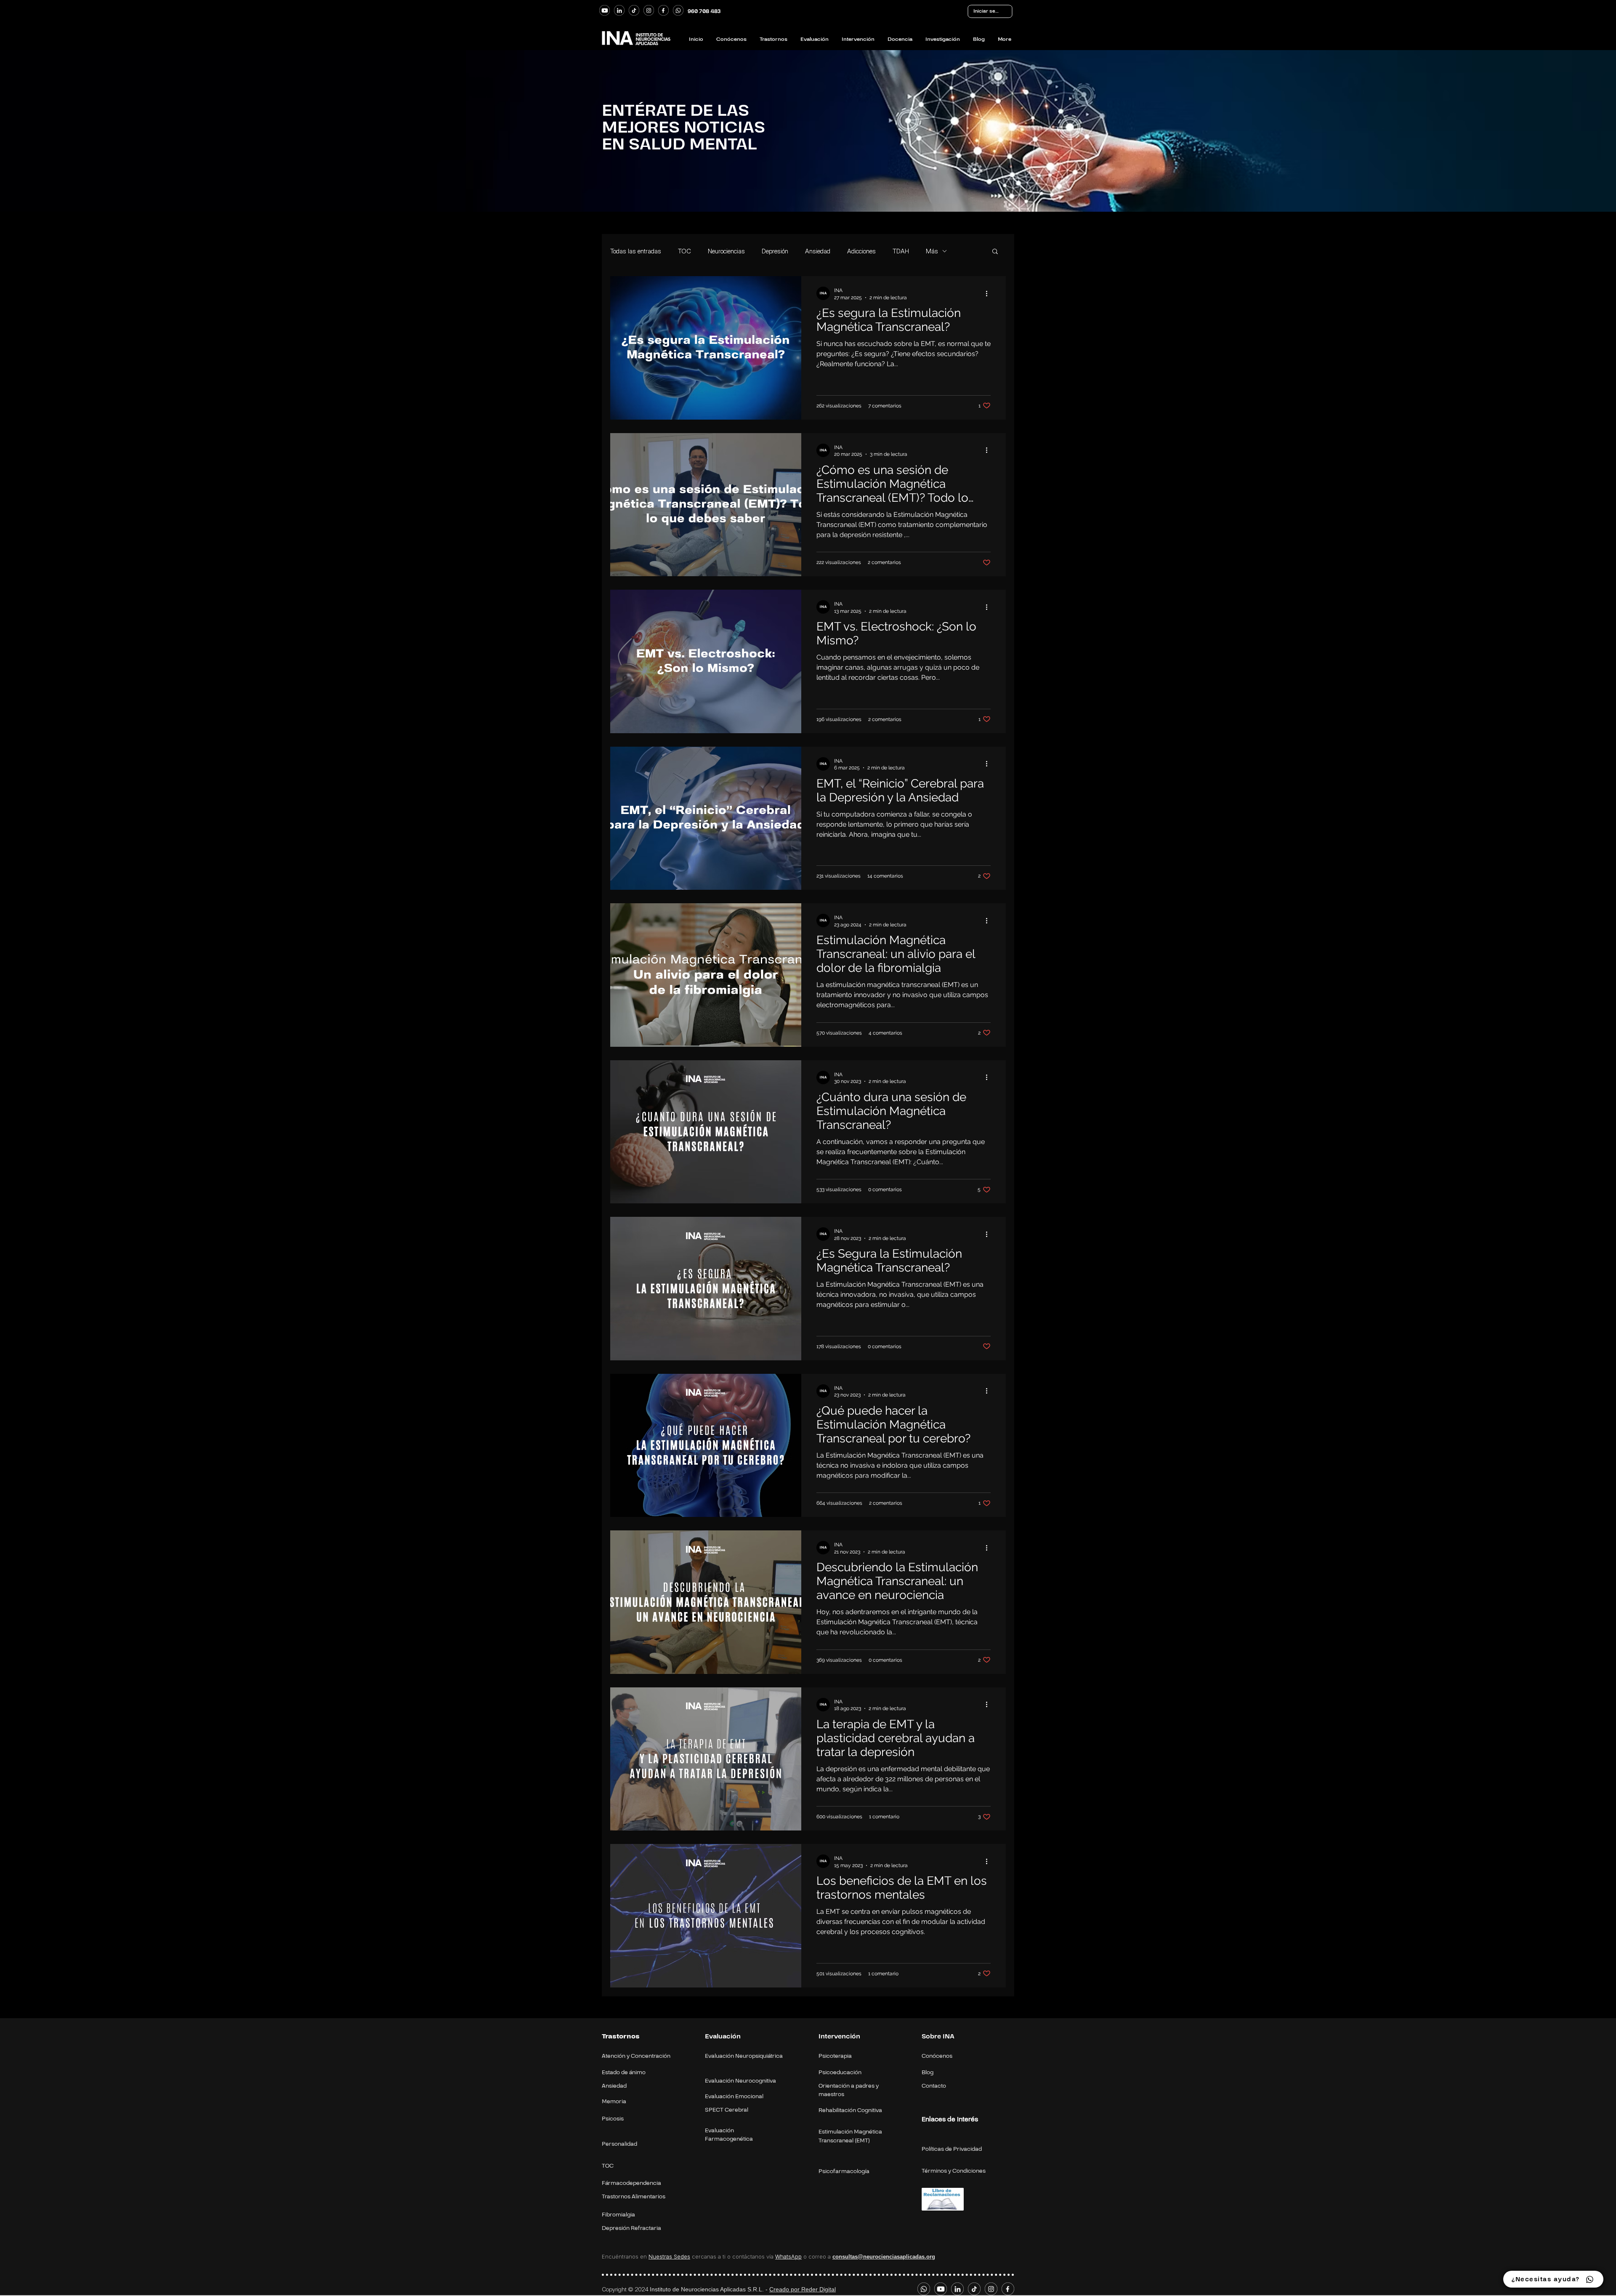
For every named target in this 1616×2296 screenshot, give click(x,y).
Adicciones (861, 251)
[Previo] (31, 128)
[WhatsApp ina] (678, 10)
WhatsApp (788, 2256)
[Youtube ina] (605, 10)
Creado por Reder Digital (803, 2289)
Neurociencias (726, 251)
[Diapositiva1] (808, 194)
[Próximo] (1585, 128)
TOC (684, 251)
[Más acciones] (989, 293)
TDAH (901, 251)
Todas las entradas (636, 251)
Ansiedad (818, 251)
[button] (995, 252)
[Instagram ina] (649, 10)
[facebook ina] (663, 10)
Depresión (775, 251)
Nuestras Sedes (669, 2256)
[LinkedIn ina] (619, 10)
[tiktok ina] (634, 10)
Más (932, 251)
